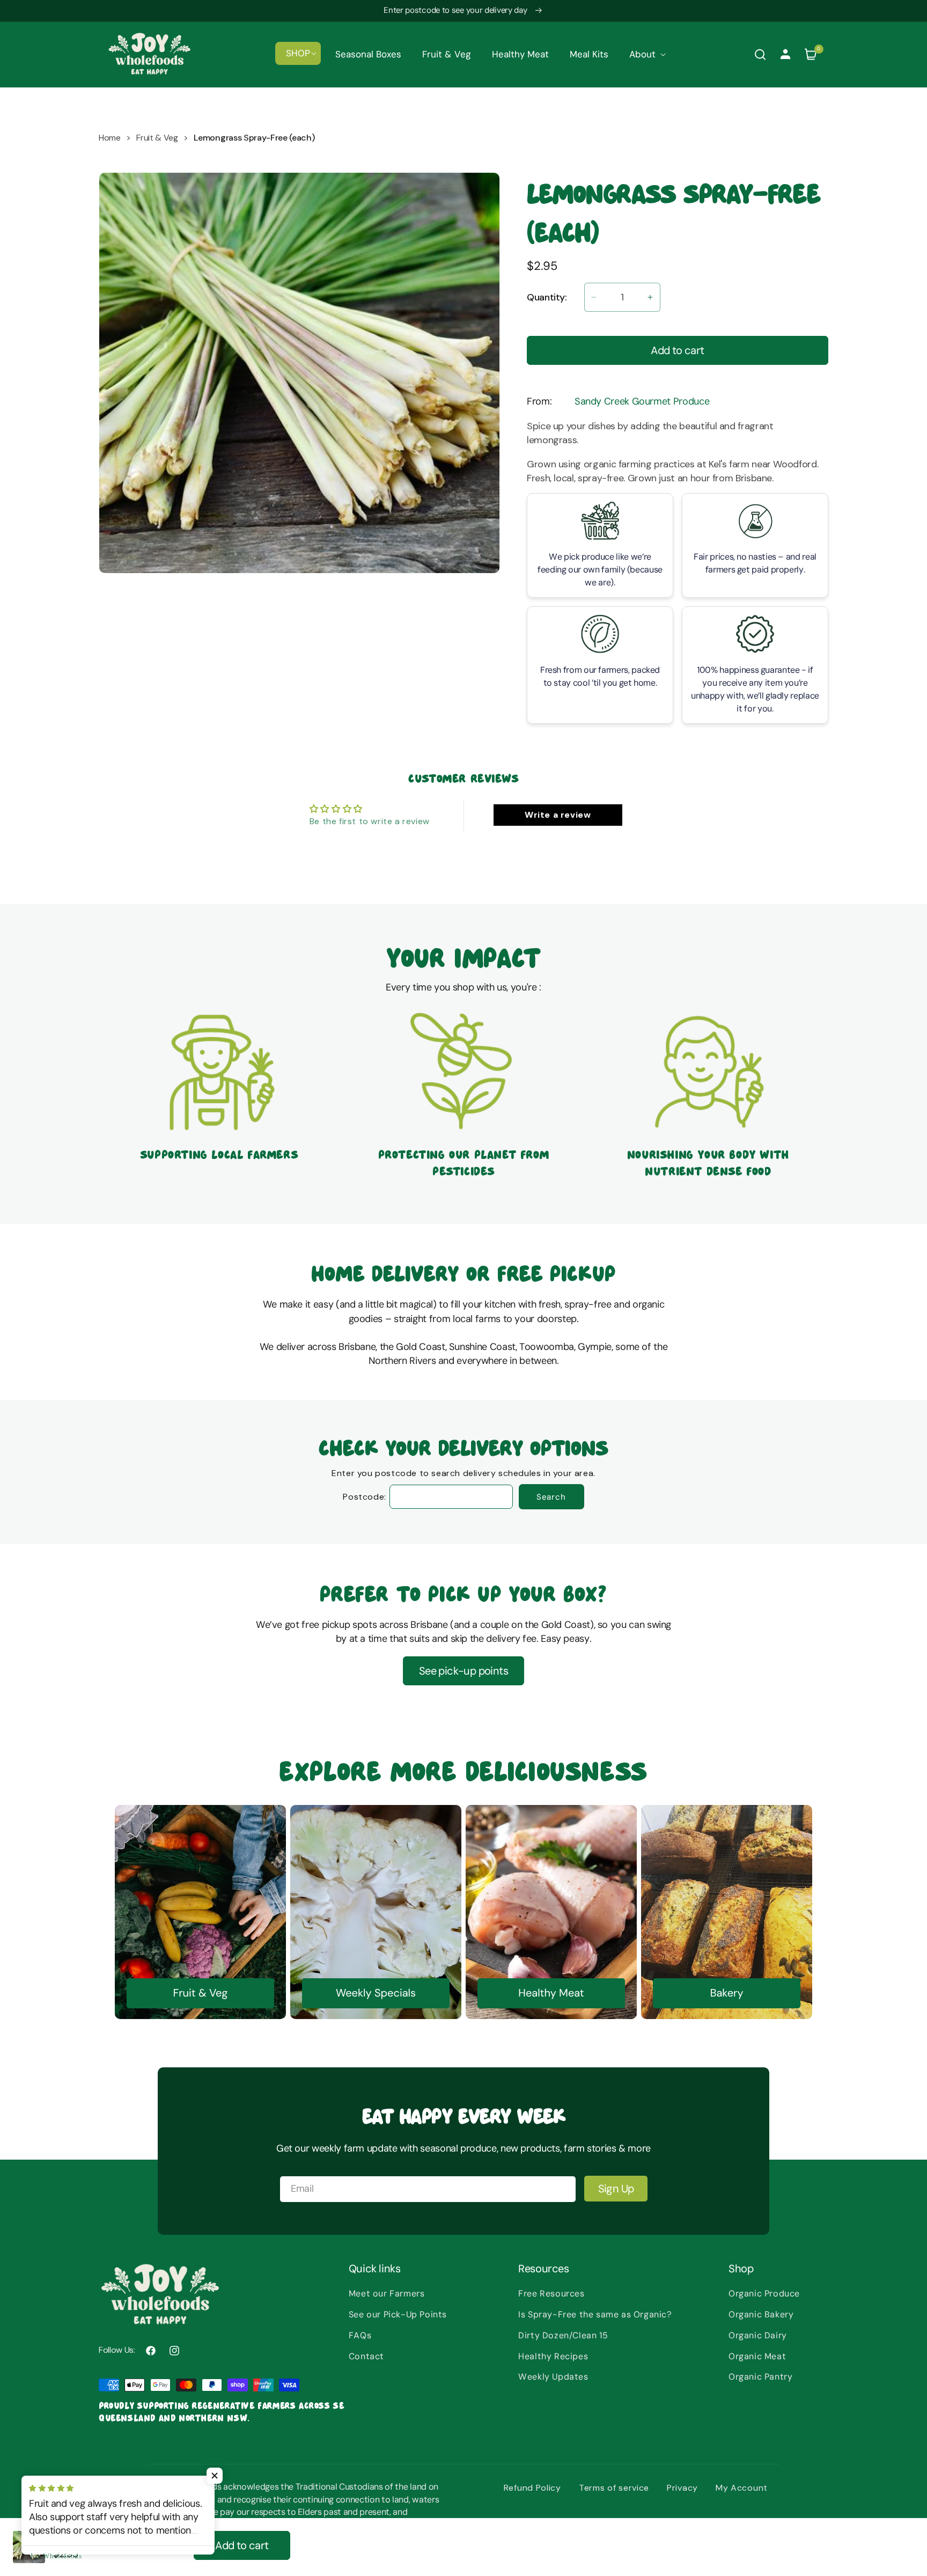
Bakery (726, 1993)
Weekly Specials (376, 1993)
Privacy (682, 2488)
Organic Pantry (760, 2377)
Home (110, 138)
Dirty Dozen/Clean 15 (563, 2335)
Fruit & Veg (157, 138)
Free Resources (551, 2294)
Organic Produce (764, 2294)
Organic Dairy (758, 2335)
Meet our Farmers (387, 2294)
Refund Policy (532, 2488)
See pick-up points (464, 1671)
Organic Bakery (761, 2314)
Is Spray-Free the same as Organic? (595, 2314)
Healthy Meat (551, 1993)
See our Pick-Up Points (398, 2314)
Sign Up (616, 2189)
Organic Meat (757, 2356)
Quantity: (547, 297)
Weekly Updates (553, 2377)
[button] (298, 53)
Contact (366, 2356)
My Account (742, 2488)
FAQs (360, 2335)
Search (551, 1497)
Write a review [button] (558, 815)
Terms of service (614, 2488)
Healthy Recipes (553, 2356)
